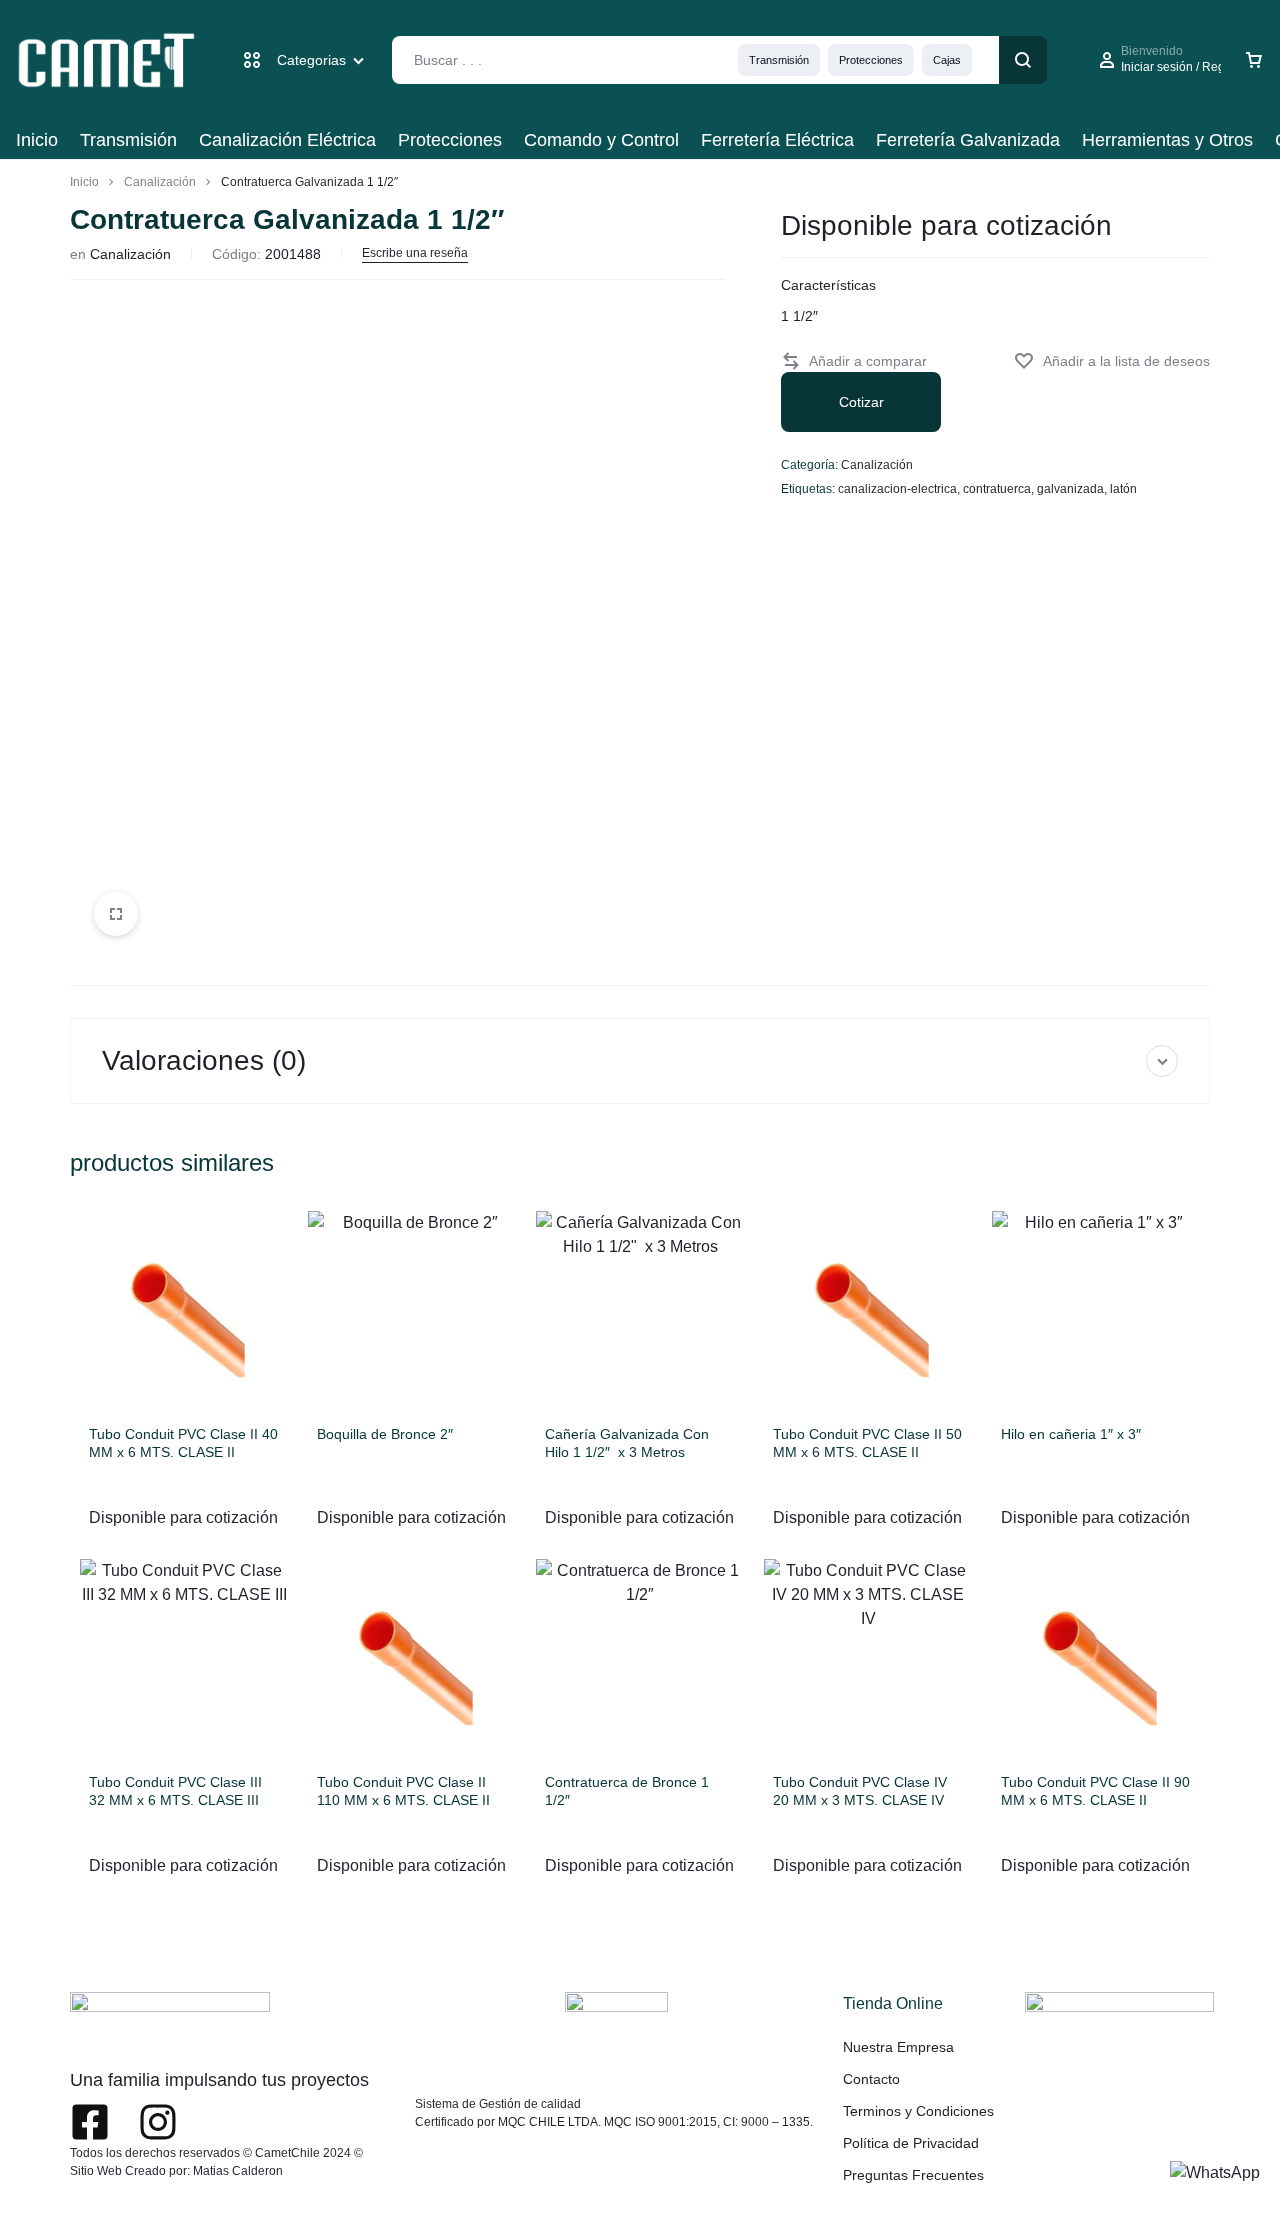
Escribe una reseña (415, 253)
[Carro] (1254, 60)
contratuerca (997, 489)
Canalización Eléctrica (287, 140)
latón (1123, 489)
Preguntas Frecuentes (913, 2175)
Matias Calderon (238, 2171)
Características (828, 285)
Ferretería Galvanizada (968, 140)
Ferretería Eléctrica (777, 140)
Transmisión (779, 60)
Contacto (871, 2079)
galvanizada (1070, 489)
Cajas (947, 60)
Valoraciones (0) (204, 1060)
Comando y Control (601, 140)
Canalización (160, 182)
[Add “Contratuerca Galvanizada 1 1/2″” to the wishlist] (1112, 361)
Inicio (37, 140)
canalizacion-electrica (897, 489)
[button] (854, 361)
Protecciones (871, 60)
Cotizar (861, 402)
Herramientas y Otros (1167, 140)
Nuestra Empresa (898, 2047)
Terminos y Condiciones (918, 2111)
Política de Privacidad (911, 2143)
